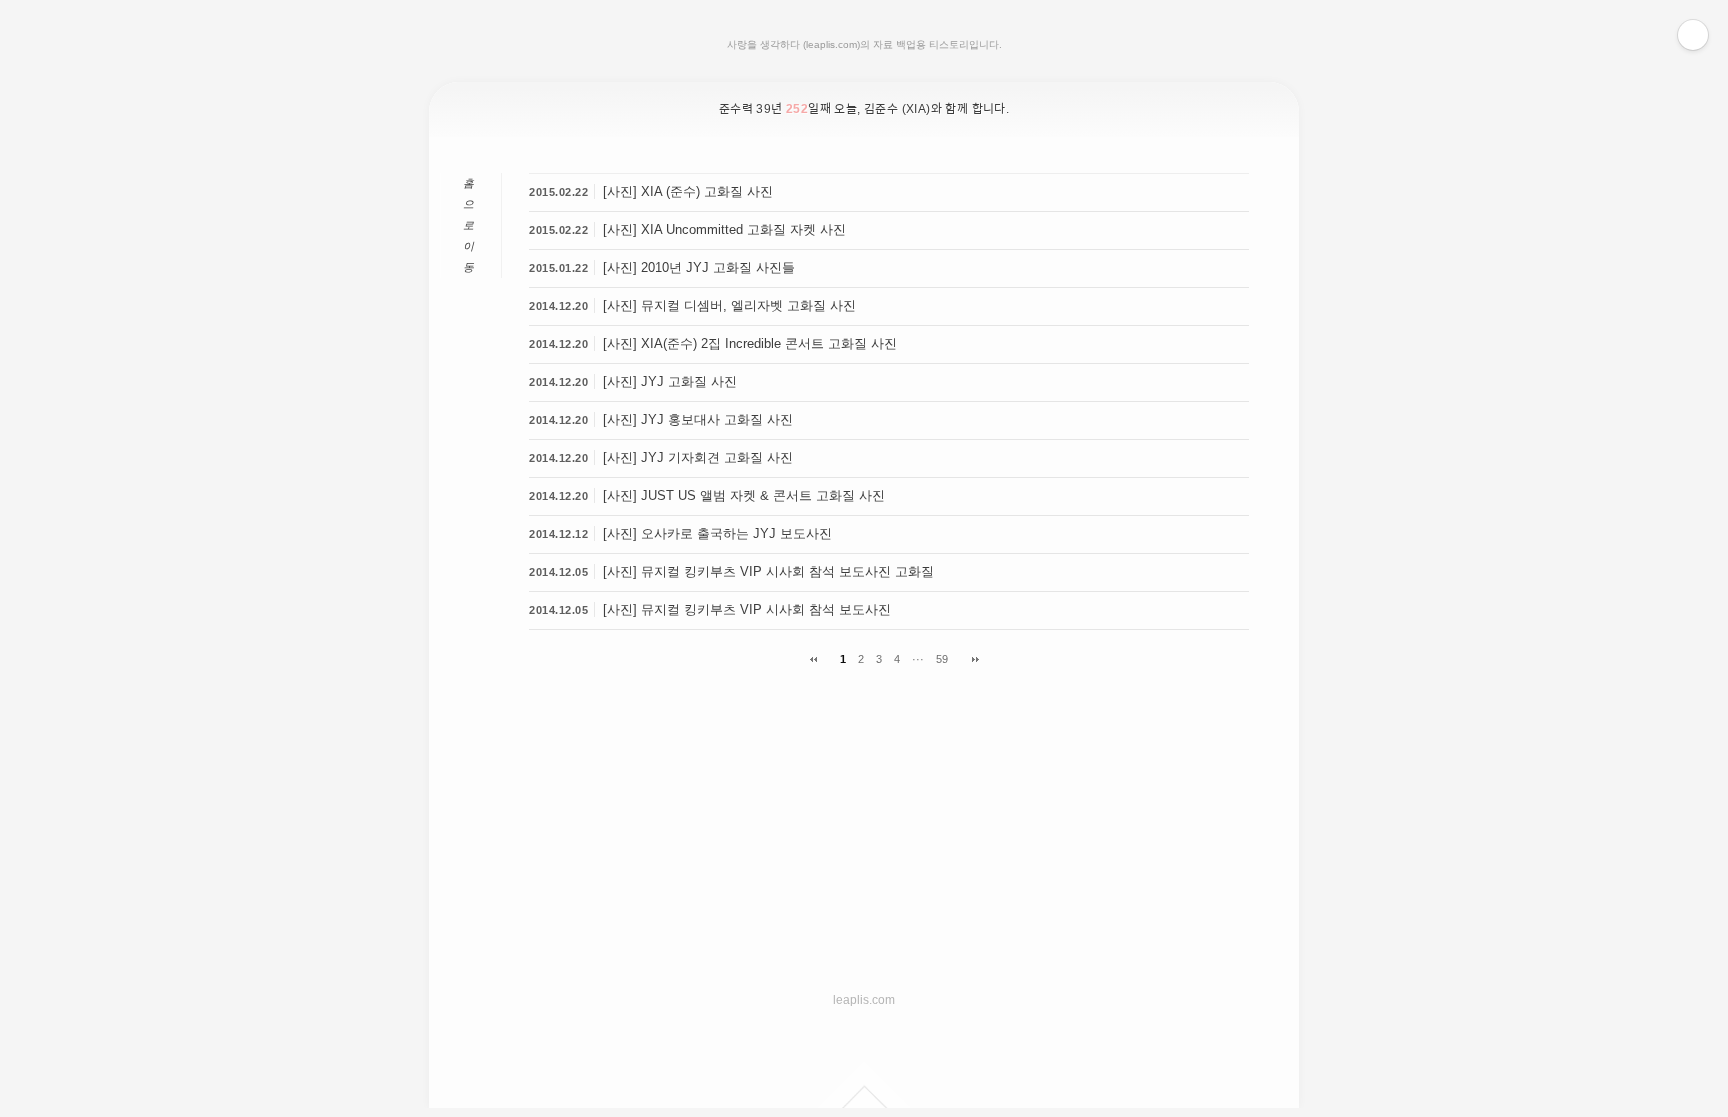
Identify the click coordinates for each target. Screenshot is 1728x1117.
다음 (968, 659)
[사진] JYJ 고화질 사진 (670, 381)
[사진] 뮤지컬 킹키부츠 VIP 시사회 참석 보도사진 (747, 609)
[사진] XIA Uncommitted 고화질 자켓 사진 (724, 229)
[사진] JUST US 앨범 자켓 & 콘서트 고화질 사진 (744, 495)
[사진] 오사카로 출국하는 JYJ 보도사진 (717, 533)
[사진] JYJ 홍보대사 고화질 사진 (698, 419)
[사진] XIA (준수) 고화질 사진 (688, 191)
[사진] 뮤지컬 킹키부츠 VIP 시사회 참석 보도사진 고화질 (768, 571)
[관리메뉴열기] (1693, 35)
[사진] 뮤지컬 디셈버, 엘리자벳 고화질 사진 (729, 305)
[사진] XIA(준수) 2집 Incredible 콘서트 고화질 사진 (750, 343)
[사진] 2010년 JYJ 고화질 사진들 (699, 267)
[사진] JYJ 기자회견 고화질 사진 (698, 457)
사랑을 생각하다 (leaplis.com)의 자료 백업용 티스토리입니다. (864, 44)
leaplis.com (864, 1000)
